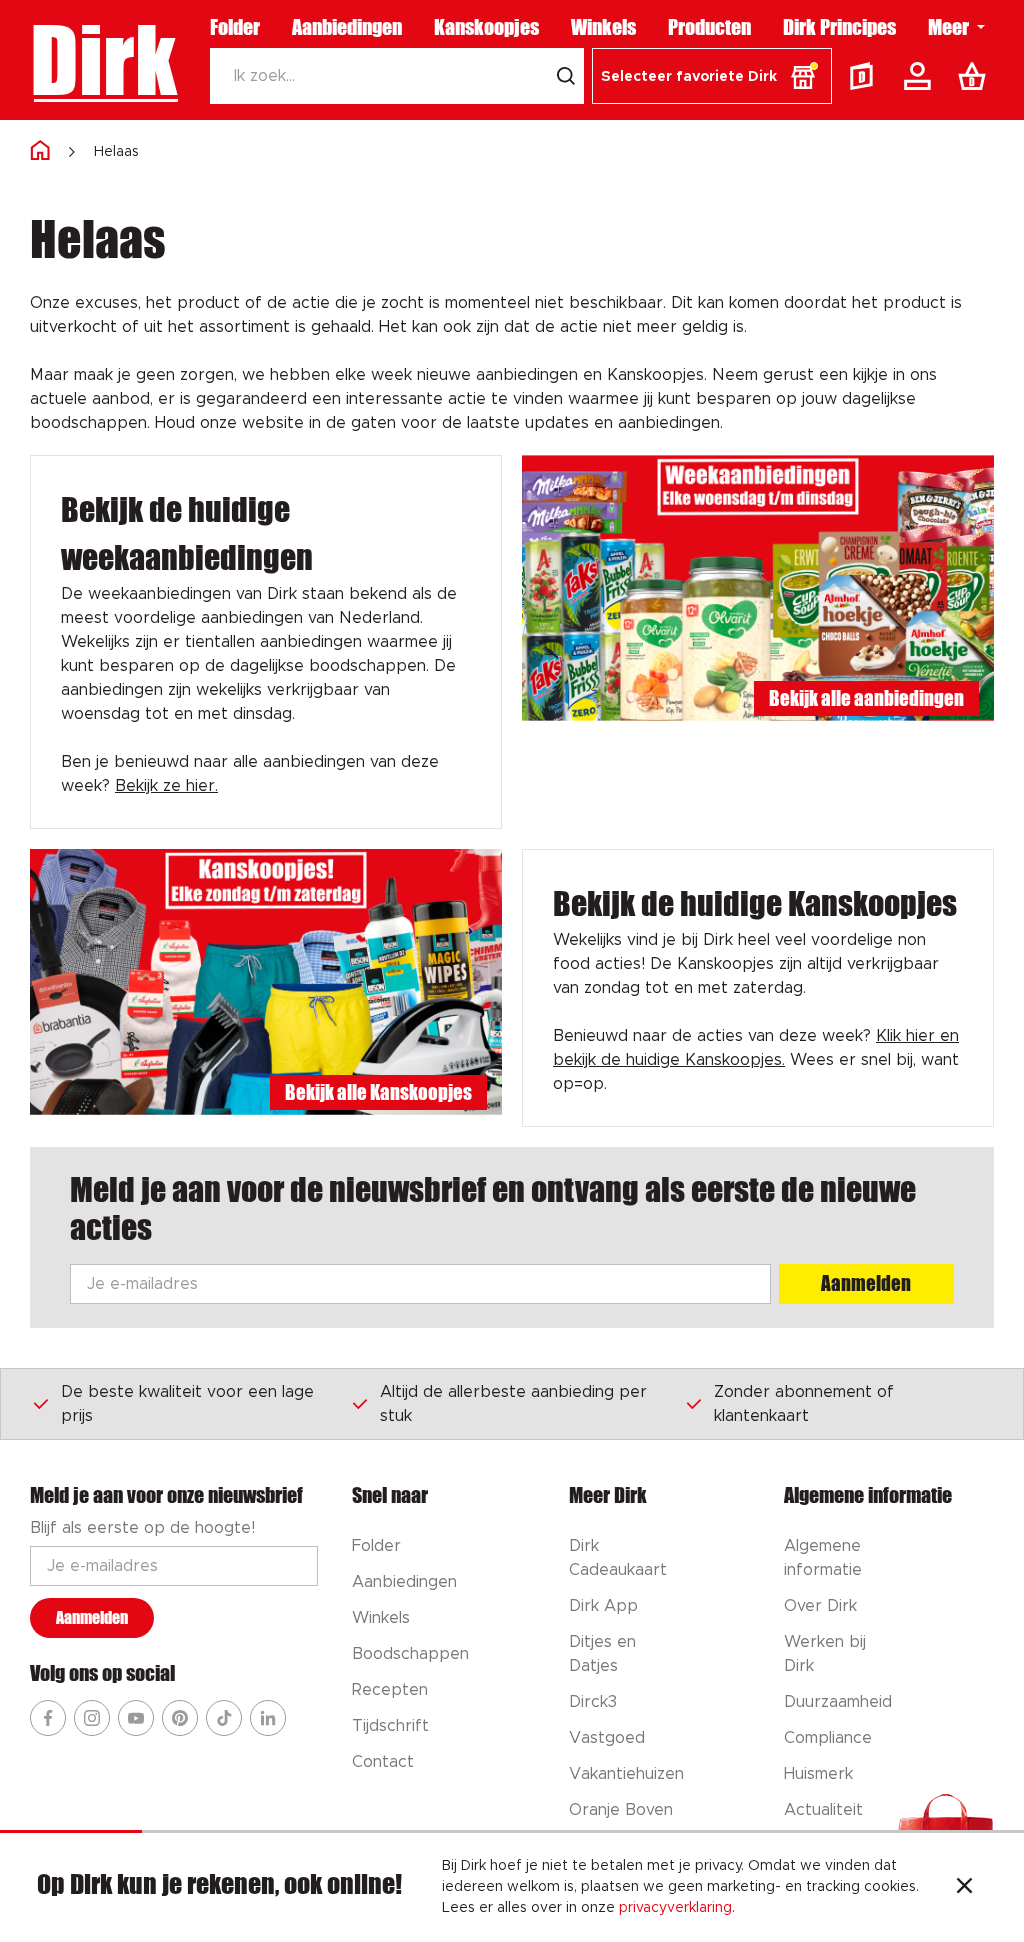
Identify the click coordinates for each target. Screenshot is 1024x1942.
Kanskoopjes (486, 27)
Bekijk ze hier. (166, 786)
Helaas (116, 152)
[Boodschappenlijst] (976, 76)
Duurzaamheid (838, 1702)
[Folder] (866, 76)
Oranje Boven (621, 1810)
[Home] (40, 151)
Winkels (603, 27)
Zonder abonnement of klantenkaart (804, 1404)
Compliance (828, 1738)
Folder (235, 27)
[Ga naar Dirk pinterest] (180, 1718)
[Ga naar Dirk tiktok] (224, 1718)
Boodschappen (410, 1654)
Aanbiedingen (347, 27)
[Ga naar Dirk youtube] (136, 1718)
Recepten (390, 1690)
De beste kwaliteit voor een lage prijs (187, 1404)
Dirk (103, 60)
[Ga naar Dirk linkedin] (268, 1718)
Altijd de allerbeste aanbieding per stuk (513, 1404)
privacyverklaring (675, 1908)
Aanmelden (866, 1283)
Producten (709, 27)
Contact (383, 1762)
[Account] (921, 76)
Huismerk (818, 1774)
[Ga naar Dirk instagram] (92, 1718)
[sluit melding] (964, 1888)
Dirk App (603, 1606)
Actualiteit (823, 1810)
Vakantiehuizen (626, 1774)
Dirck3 (593, 1702)
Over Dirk (820, 1606)
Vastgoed (607, 1738)
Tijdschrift (390, 1726)
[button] (712, 76)
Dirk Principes (839, 27)
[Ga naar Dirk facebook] (48, 1718)
